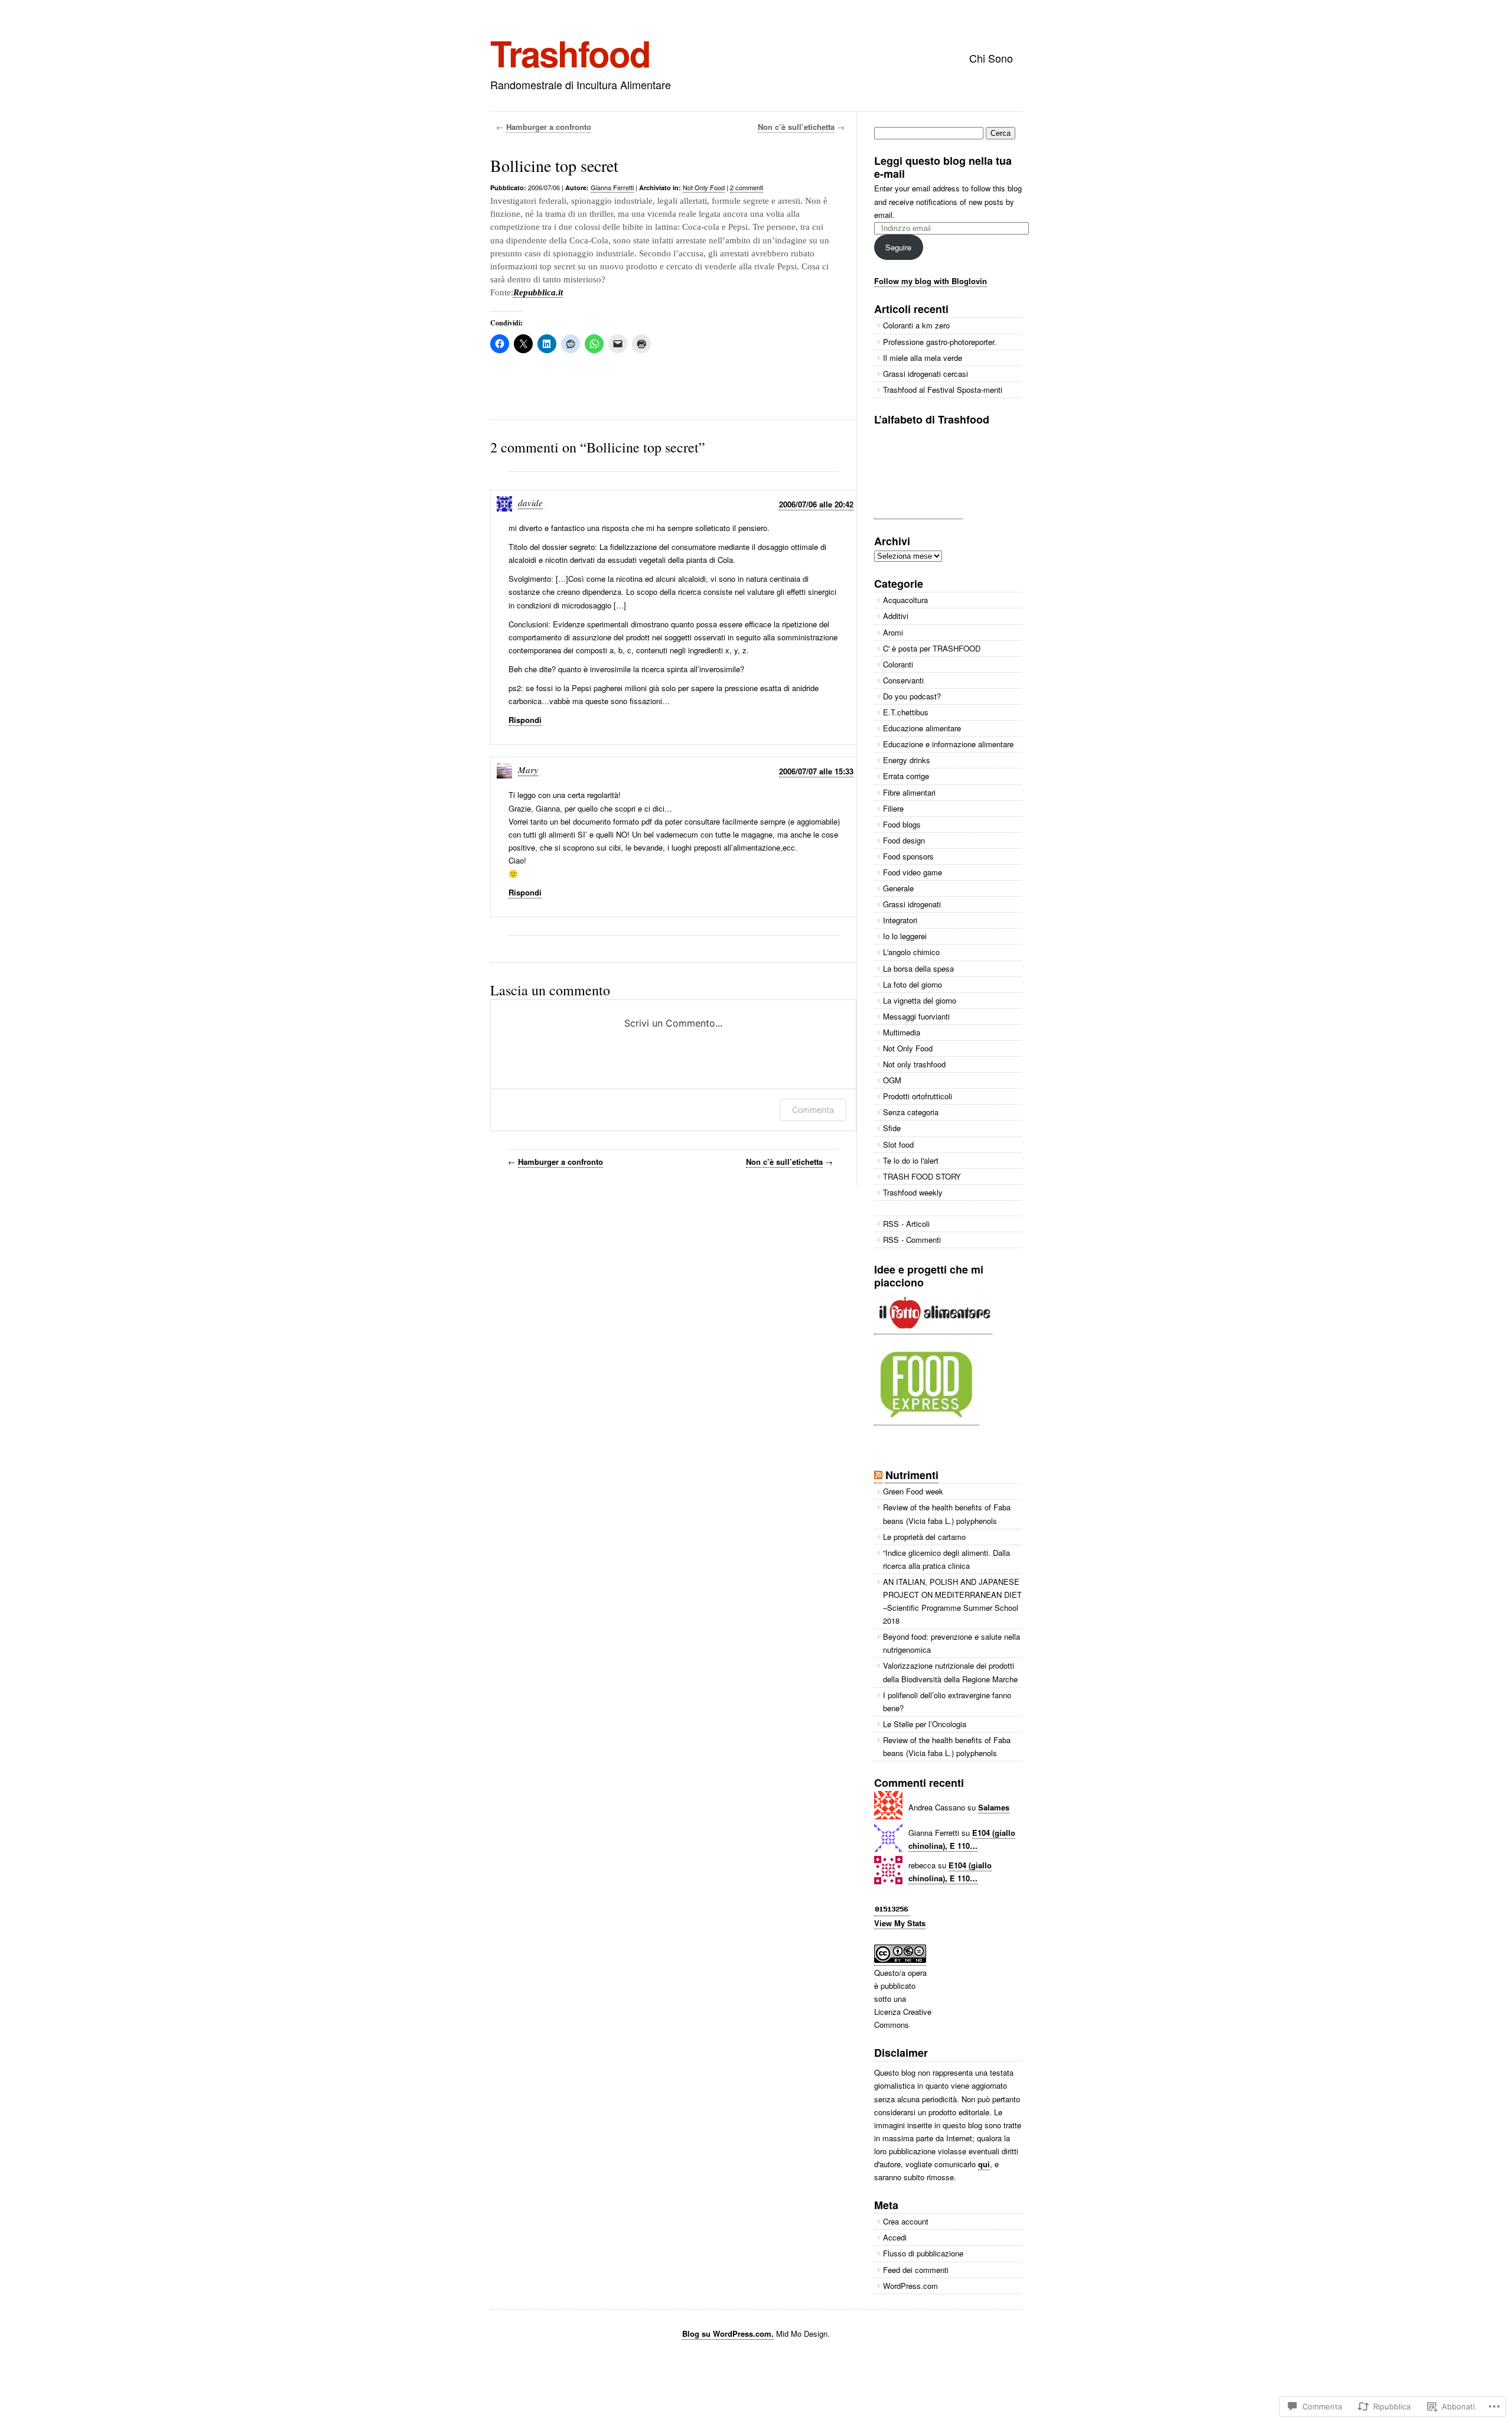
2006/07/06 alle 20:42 (816, 504)
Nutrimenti (912, 1475)
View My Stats (900, 1923)
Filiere (893, 808)
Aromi (893, 632)
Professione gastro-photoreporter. (940, 342)
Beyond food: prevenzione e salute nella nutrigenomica (951, 1643)
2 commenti (747, 187)
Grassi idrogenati (912, 904)
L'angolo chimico (911, 952)
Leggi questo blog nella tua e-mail (943, 167)
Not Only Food (704, 187)
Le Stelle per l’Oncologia (925, 1724)
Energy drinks (907, 760)
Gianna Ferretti (612, 187)
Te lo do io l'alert (911, 1160)
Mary (528, 770)
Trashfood (570, 53)
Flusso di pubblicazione (923, 2253)
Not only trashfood (914, 1064)
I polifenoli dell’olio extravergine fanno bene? (947, 1701)
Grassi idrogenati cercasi (926, 374)
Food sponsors (908, 856)
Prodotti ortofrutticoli (918, 1096)
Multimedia (902, 1032)
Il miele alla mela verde (923, 358)
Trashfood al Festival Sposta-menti (943, 390)
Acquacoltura (905, 600)
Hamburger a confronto (549, 127)
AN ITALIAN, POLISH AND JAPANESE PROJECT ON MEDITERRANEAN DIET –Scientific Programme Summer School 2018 (952, 1601)
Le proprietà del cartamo (924, 1537)
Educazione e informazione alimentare (948, 744)
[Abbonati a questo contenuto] (878, 1475)
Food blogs (902, 824)
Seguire (898, 247)
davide (530, 503)
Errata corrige (906, 776)
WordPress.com (910, 2286)
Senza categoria (911, 1112)
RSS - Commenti (912, 1240)
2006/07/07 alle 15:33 (816, 771)
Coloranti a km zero (916, 325)
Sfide (892, 1128)
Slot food (898, 1144)
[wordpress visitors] (892, 1910)
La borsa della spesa (918, 968)
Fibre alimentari (909, 792)
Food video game (913, 872)
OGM (892, 1080)
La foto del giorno (913, 984)
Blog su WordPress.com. (728, 2334)
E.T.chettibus (906, 712)
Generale (898, 888)
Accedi (895, 2237)
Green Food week (913, 1491)
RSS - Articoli (906, 1224)
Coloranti (898, 664)
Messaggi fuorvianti (916, 1016)
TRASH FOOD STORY (922, 1176)
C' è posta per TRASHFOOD (932, 648)
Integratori (900, 920)
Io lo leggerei (905, 936)
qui (984, 2164)
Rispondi (525, 720)
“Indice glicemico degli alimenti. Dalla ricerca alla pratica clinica (946, 1559)
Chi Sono (991, 58)
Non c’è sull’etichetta (796, 127)
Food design (904, 840)
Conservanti (903, 680)
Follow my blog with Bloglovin (931, 281)
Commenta (813, 1110)
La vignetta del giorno (920, 1000)
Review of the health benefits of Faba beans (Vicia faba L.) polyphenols (947, 1514)
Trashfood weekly (913, 1192)
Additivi (896, 616)
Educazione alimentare (922, 728)
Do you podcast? (912, 696)
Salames (994, 1807)
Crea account (906, 2221)
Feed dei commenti (916, 2270)
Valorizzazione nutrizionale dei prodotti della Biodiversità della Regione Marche (950, 1672)
